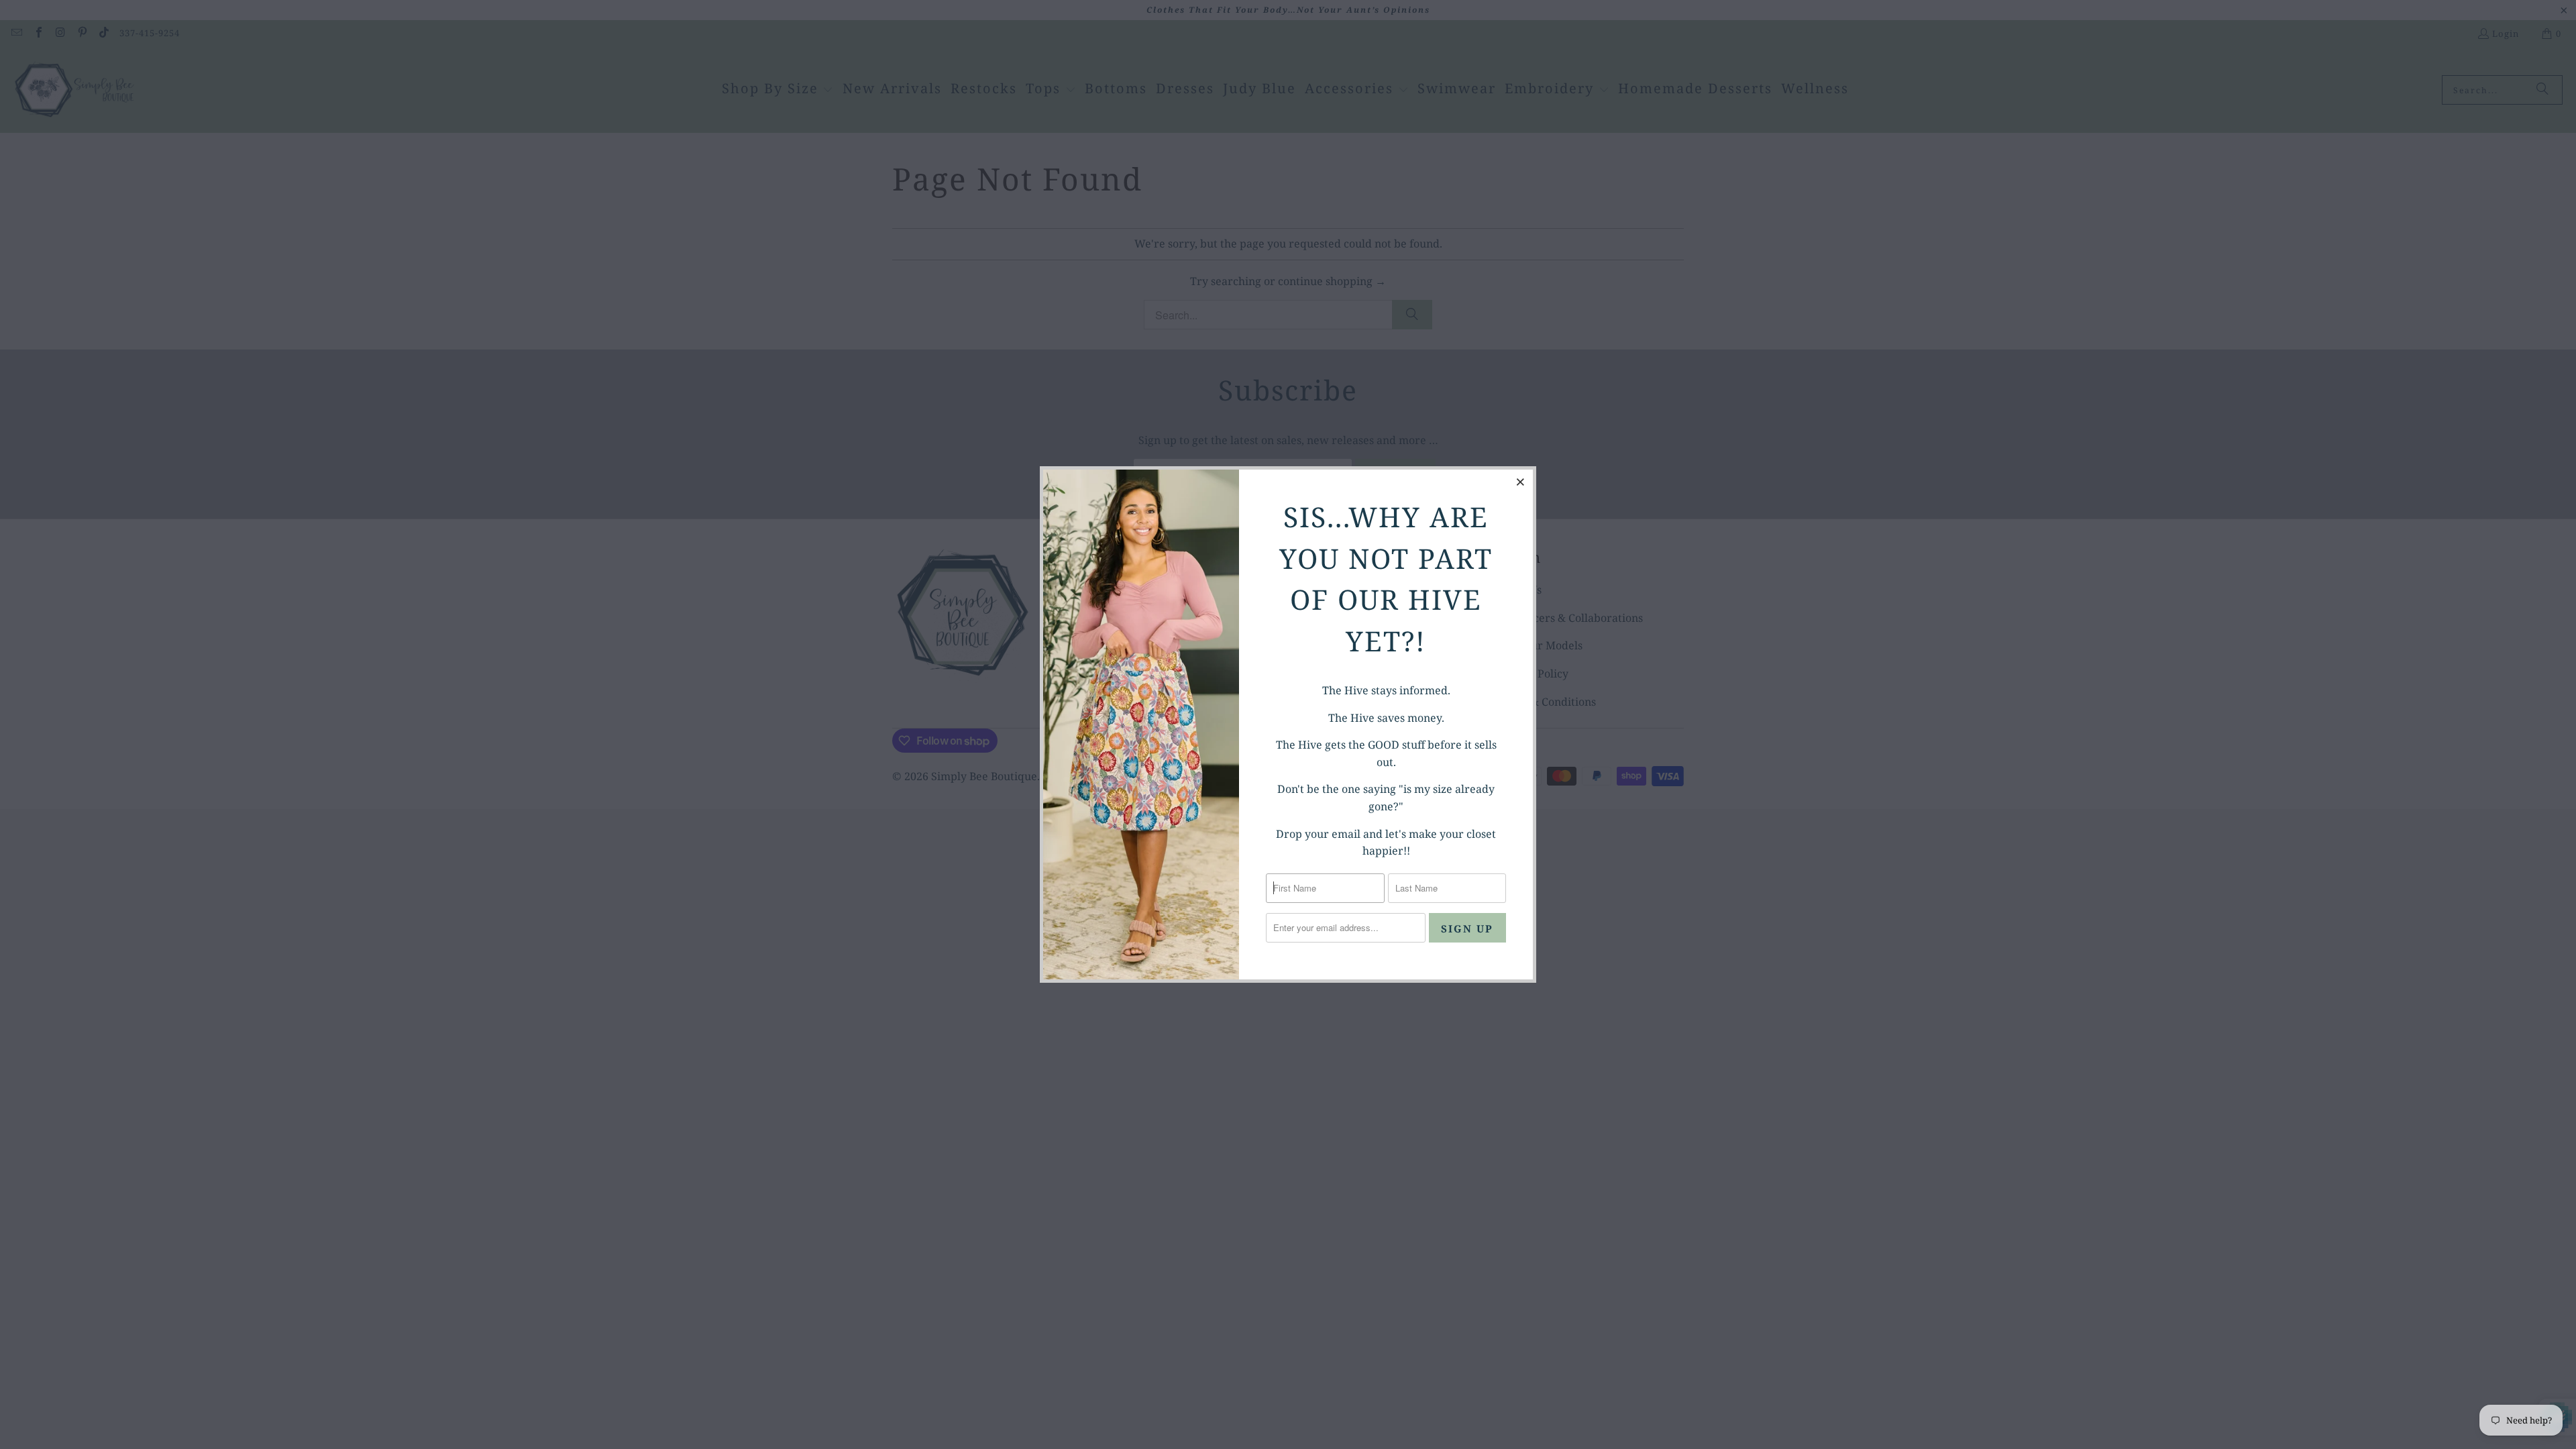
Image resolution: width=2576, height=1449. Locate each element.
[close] (1521, 482)
